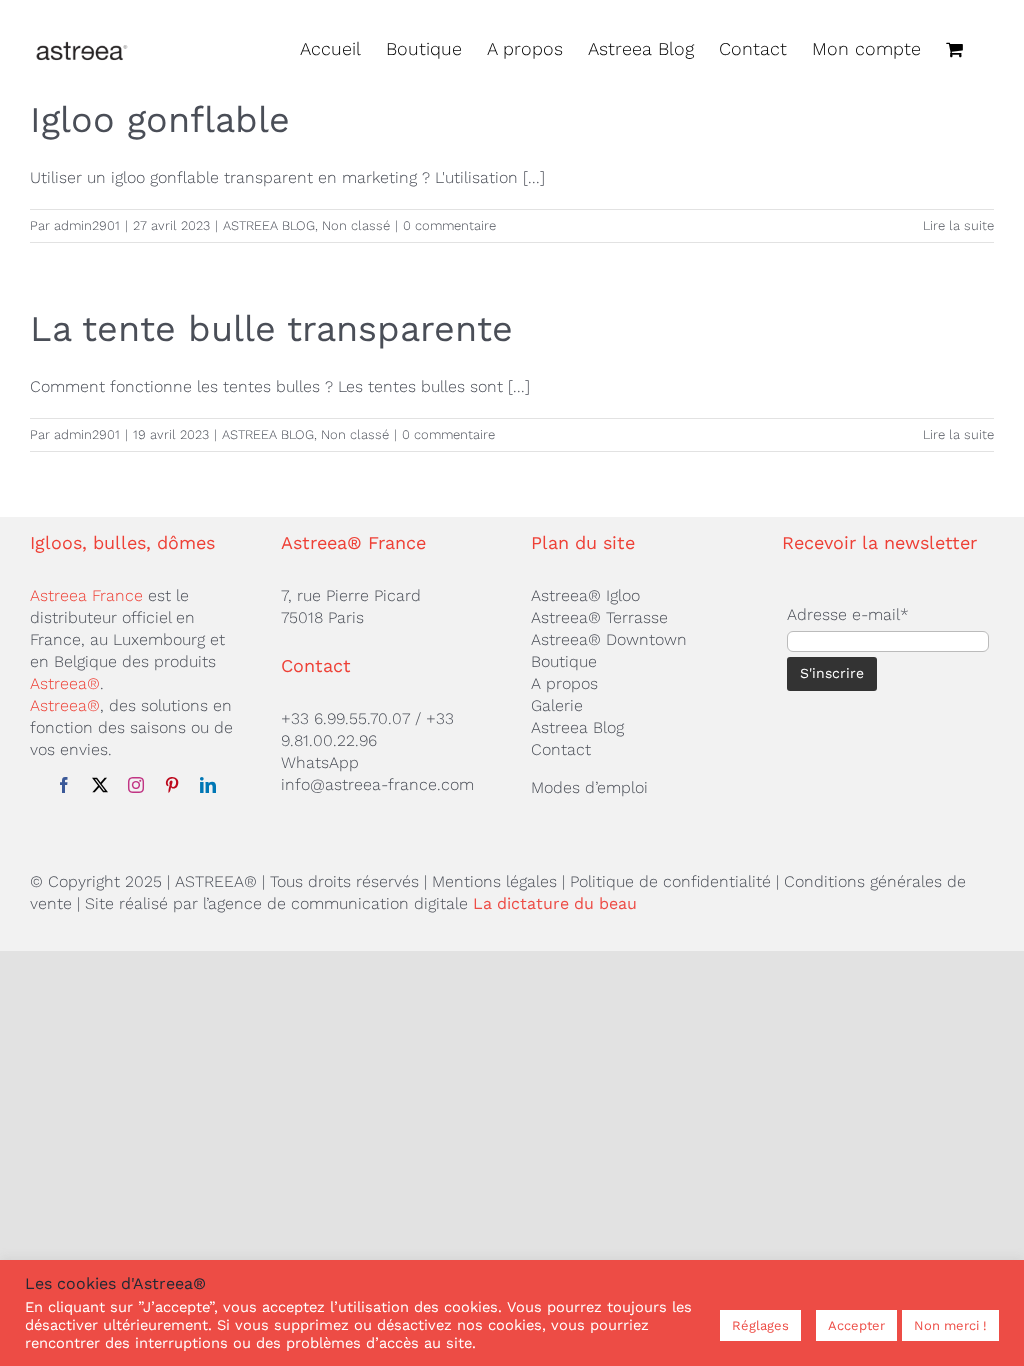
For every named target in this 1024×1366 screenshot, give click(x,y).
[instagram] (136, 785)
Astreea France (86, 595)
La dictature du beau (555, 903)
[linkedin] (208, 785)
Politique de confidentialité (670, 881)
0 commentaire (449, 225)
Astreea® (65, 683)
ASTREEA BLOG (269, 225)
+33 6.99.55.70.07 (345, 718)
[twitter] (100, 785)
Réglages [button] (760, 1325)
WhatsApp (320, 762)
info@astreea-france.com (377, 784)
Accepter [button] (856, 1325)
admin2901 (87, 225)
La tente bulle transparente (271, 329)
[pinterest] (172, 785)
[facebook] (64, 785)
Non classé (356, 225)
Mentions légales (494, 881)
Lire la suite (958, 225)
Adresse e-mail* (848, 614)
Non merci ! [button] (950, 1325)
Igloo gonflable (160, 120)
